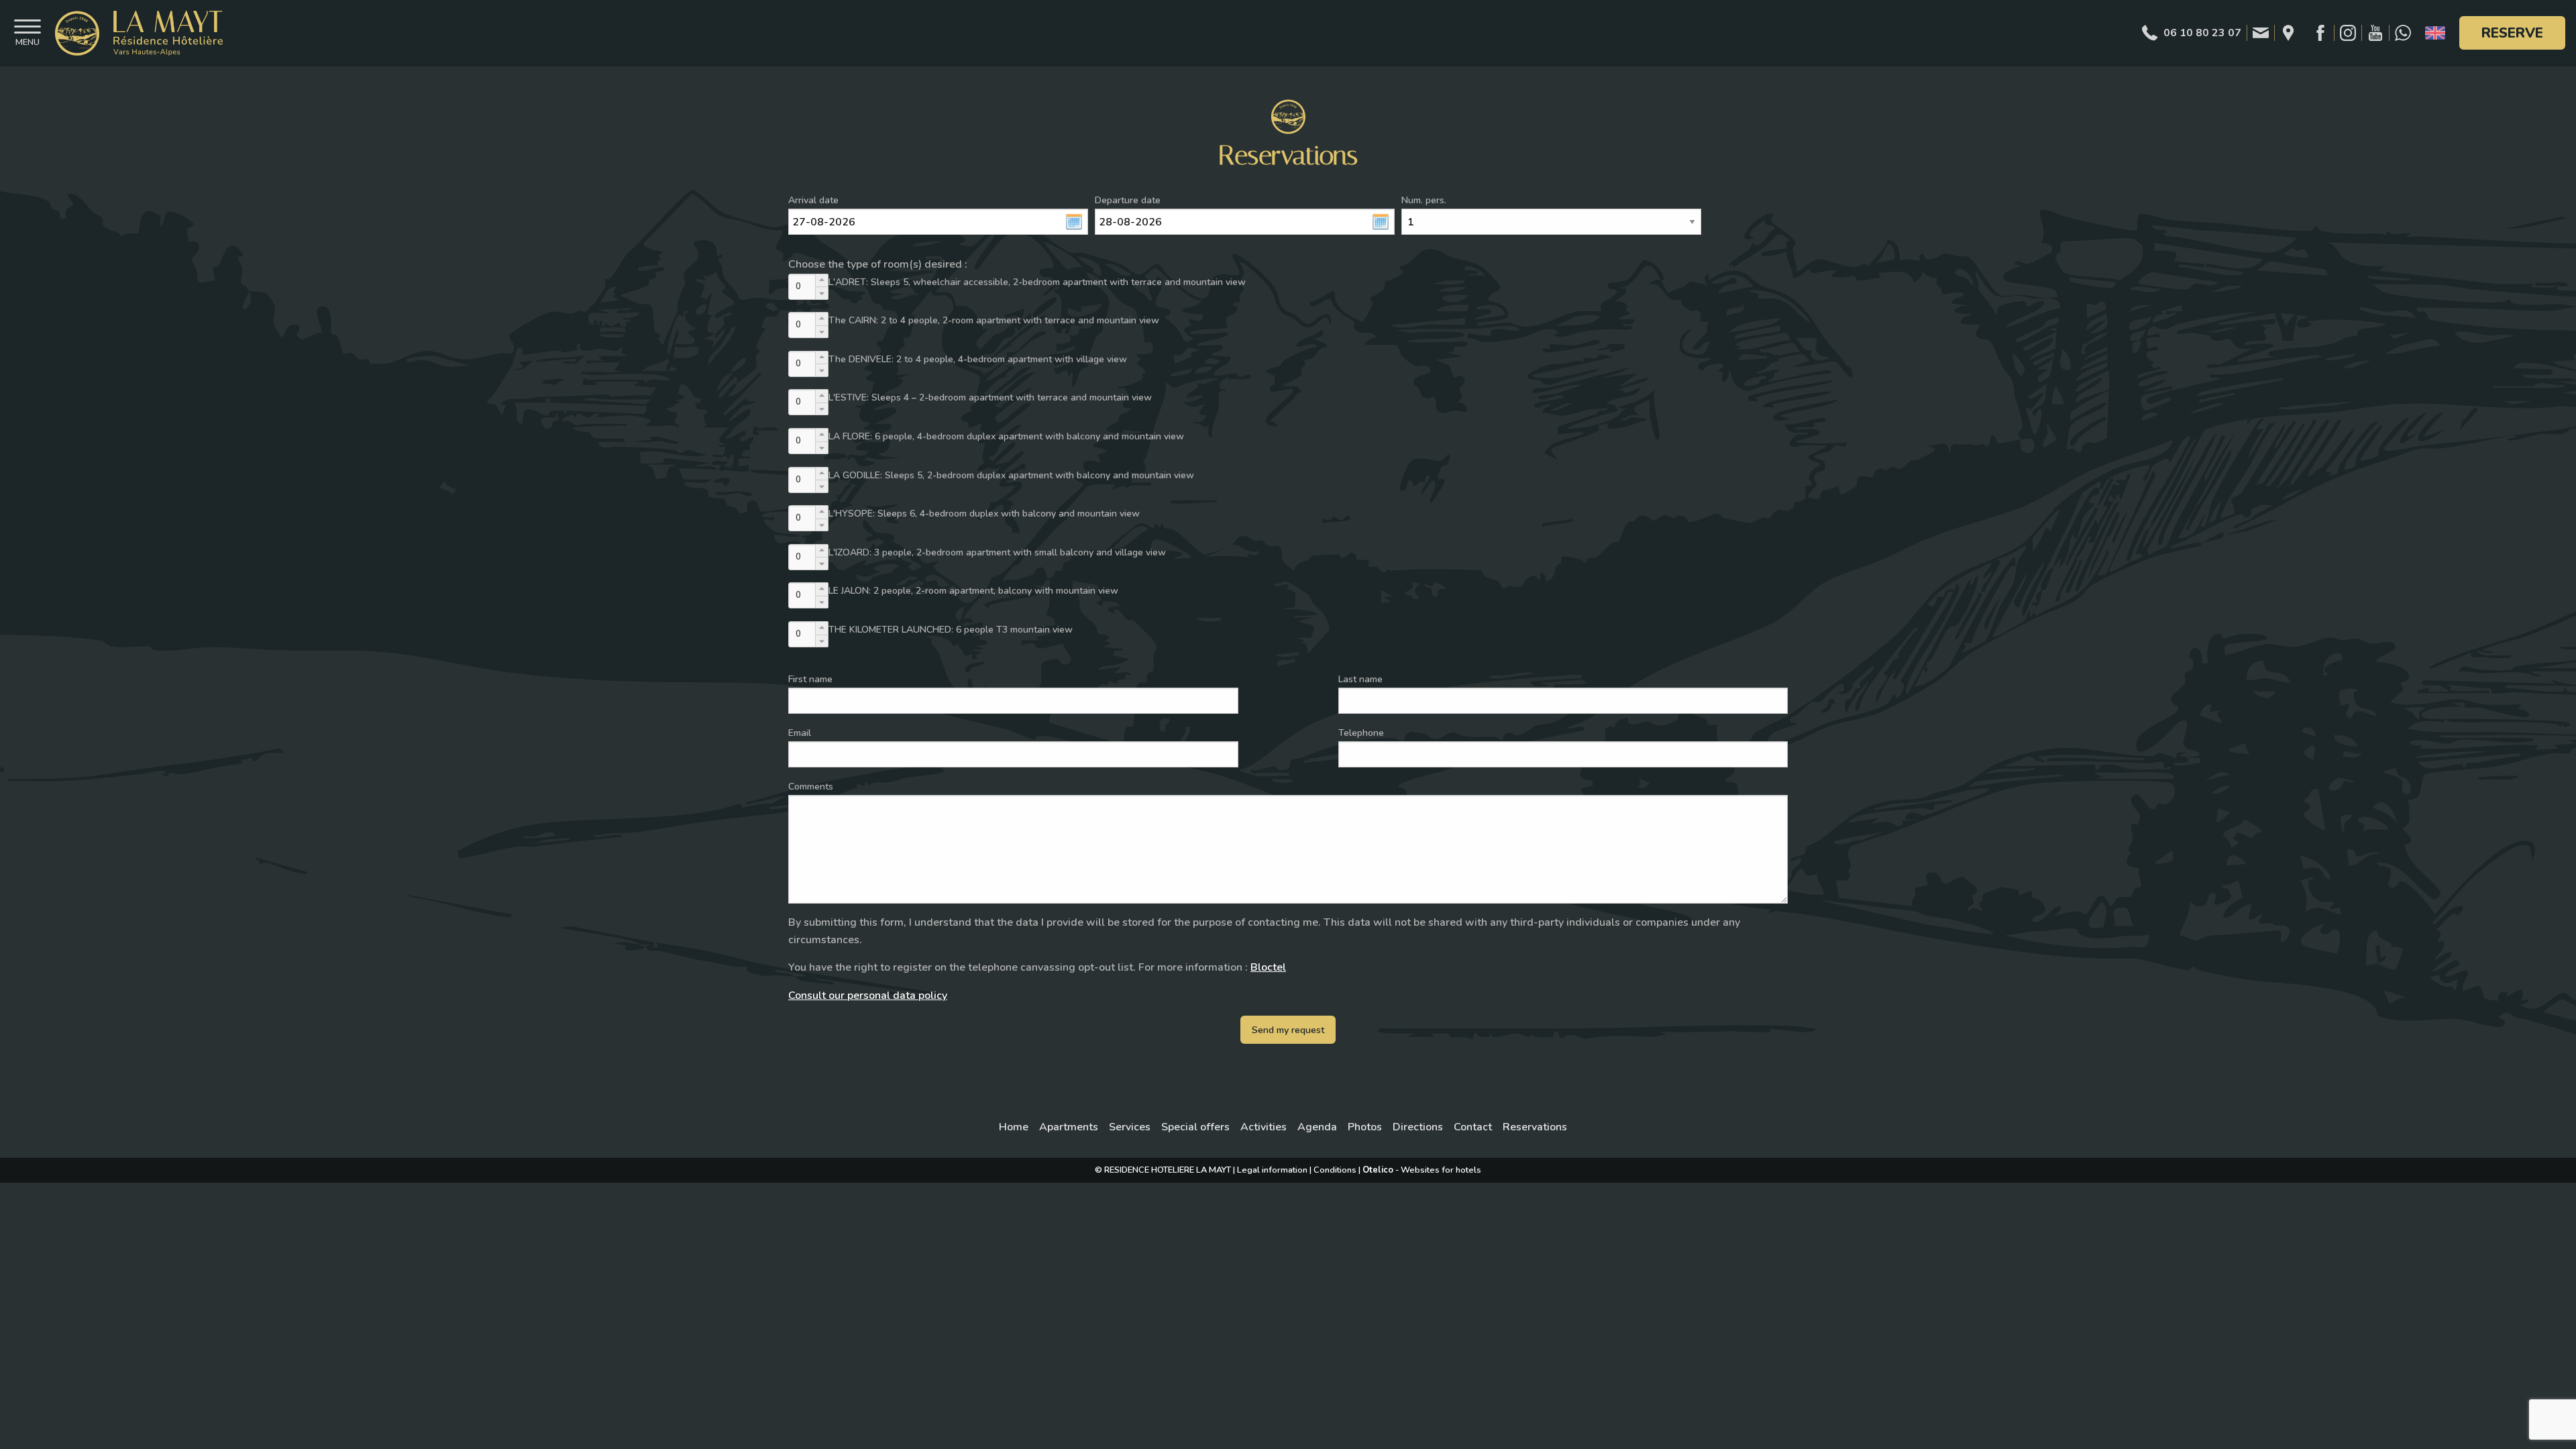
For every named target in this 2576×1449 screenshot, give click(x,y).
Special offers (1195, 1127)
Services (1130, 1127)
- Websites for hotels (1422, 1170)
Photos (1365, 1127)
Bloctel (1268, 967)
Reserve (2512, 33)
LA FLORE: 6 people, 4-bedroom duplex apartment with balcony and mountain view (1006, 436)
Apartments (1069, 1127)
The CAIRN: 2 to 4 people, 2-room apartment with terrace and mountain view (994, 320)
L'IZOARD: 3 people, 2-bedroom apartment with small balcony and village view (997, 552)
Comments (811, 787)
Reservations (1535, 1127)
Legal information (1272, 1170)
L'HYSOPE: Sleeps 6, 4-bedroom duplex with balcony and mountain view (984, 514)
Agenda (1317, 1127)
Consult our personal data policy (868, 996)
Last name (1360, 679)
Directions (1418, 1127)
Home (1014, 1127)
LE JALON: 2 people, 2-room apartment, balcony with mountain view (973, 591)
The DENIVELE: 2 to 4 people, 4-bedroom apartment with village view (978, 359)
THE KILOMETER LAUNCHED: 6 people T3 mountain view (951, 630)
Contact (1473, 1127)
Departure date (1128, 200)
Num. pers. (1424, 200)
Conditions (1335, 1170)
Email (800, 733)
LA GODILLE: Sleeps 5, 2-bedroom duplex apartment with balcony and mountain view (1011, 475)
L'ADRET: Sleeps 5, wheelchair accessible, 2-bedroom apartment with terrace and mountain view (1037, 282)
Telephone (1361, 733)
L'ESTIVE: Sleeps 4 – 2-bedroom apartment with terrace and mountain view (990, 397)
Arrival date (813, 200)
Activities (1264, 1127)
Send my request (1288, 1030)
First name (810, 679)
